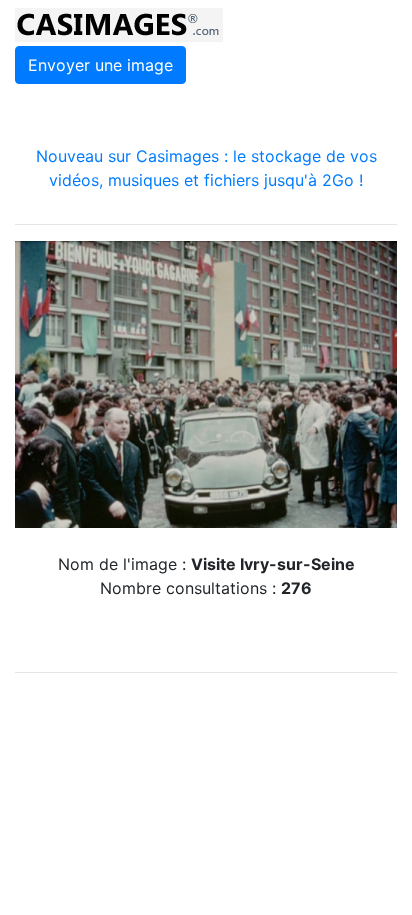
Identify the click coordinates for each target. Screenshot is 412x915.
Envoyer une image (100, 65)
